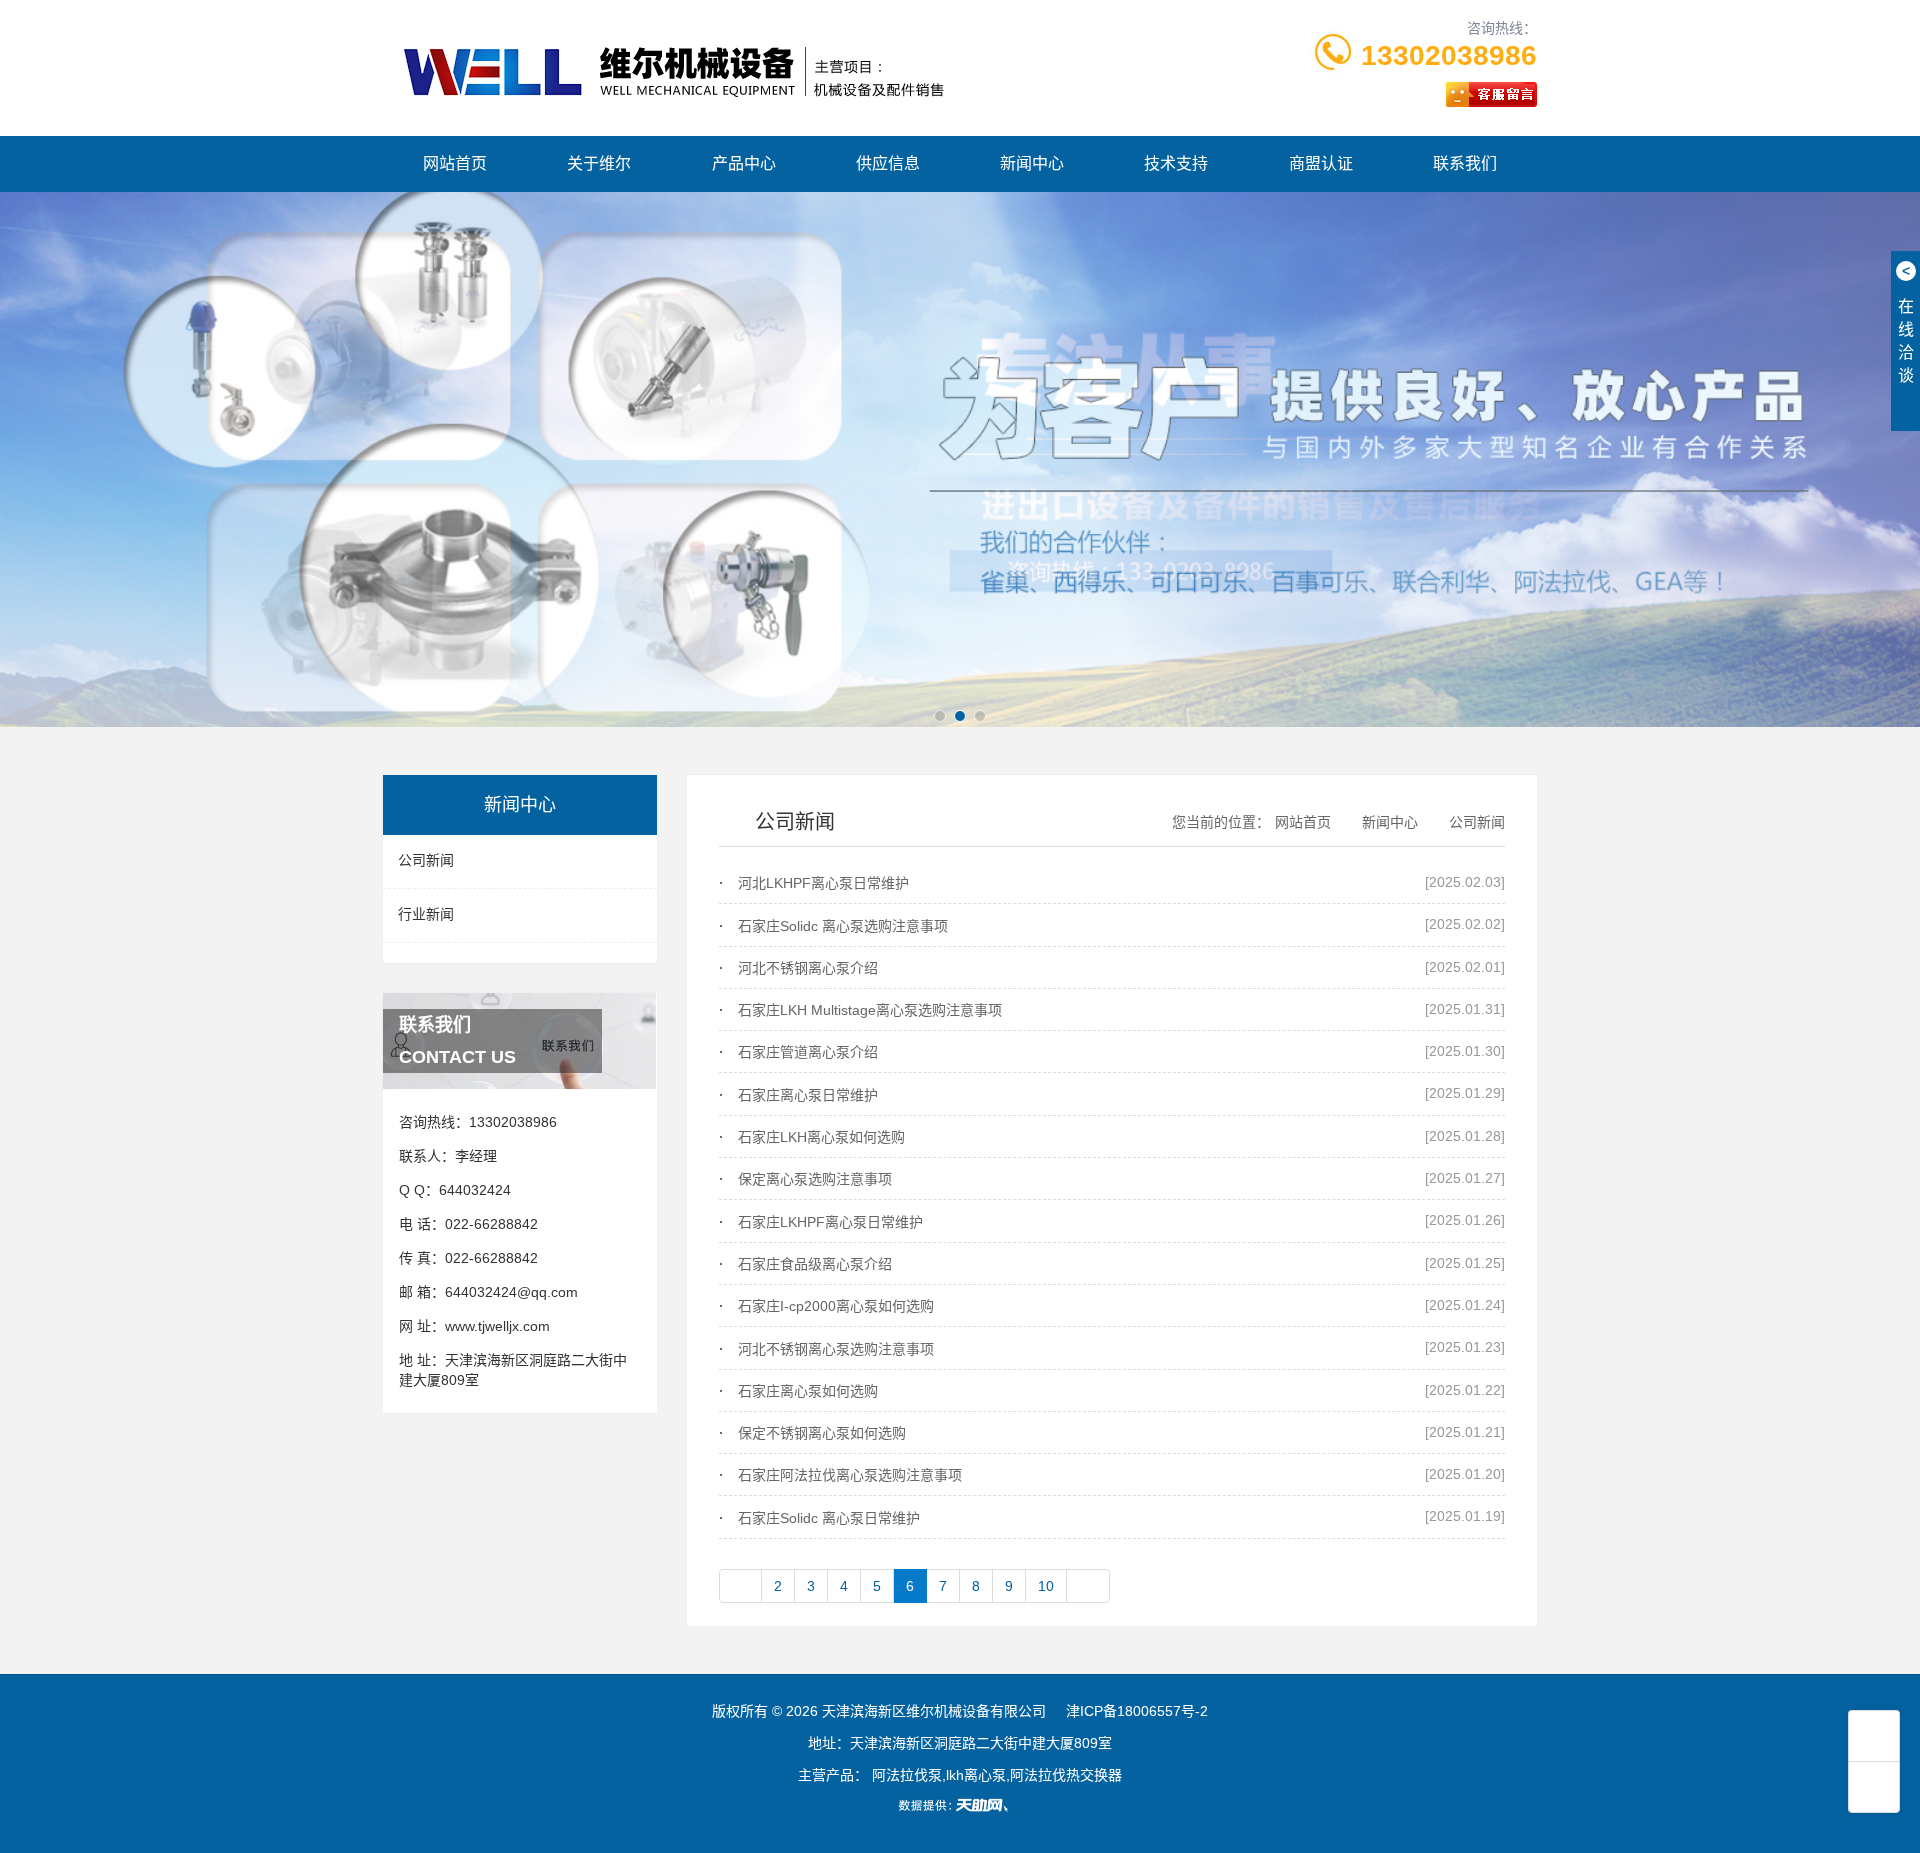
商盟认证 (1321, 163)
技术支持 (1176, 163)
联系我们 (1465, 163)
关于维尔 (599, 163)
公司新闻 (426, 860)
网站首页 (455, 163)
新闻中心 (1032, 163)
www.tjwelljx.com (497, 1326)
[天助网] (960, 1805)
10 (1046, 1586)
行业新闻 (426, 914)
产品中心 (744, 163)
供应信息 (888, 163)
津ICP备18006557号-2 (1137, 1711)
